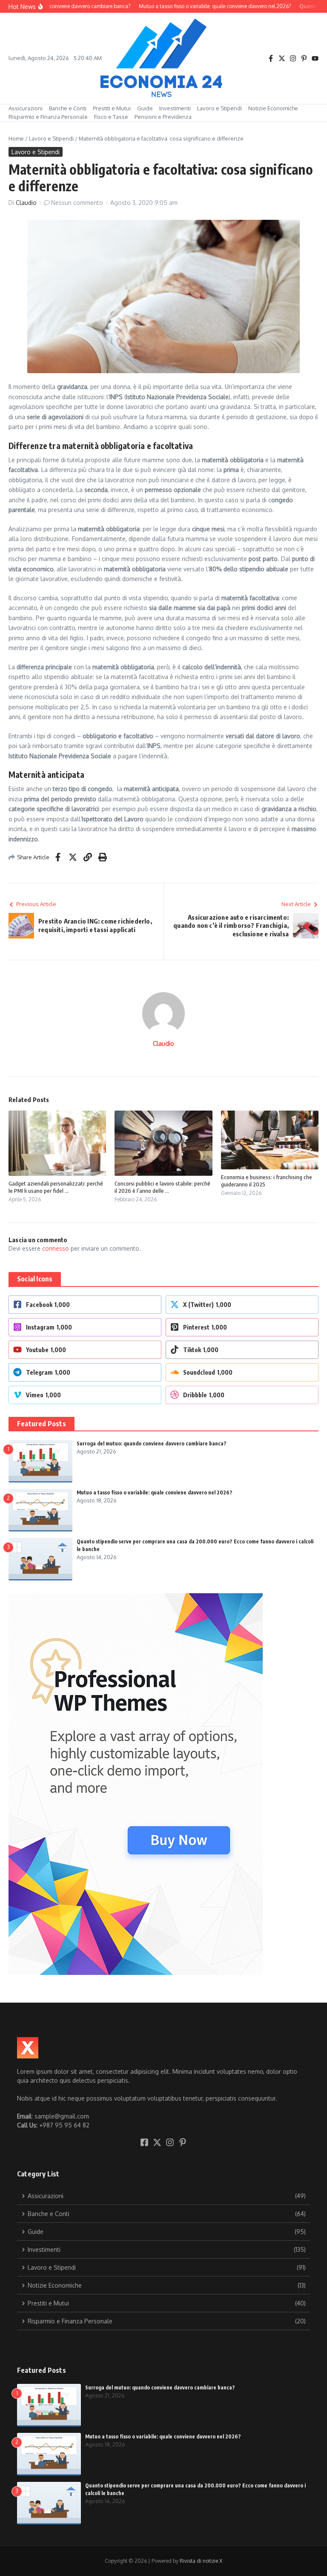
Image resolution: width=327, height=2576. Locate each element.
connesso (56, 1248)
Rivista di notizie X (201, 2561)
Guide (145, 108)
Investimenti (175, 108)
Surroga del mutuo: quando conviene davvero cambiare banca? (152, 1443)
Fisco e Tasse (111, 117)
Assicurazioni (26, 108)
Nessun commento (77, 203)
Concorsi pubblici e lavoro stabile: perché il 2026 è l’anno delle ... (162, 1187)
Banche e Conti (68, 108)
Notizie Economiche (273, 108)
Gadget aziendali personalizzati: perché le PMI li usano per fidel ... (56, 1187)
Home (16, 138)
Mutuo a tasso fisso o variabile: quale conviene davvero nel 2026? (155, 1492)
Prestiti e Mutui (112, 108)
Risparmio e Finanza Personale (48, 117)
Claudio (26, 203)
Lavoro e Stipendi (219, 108)
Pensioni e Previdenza (163, 117)
